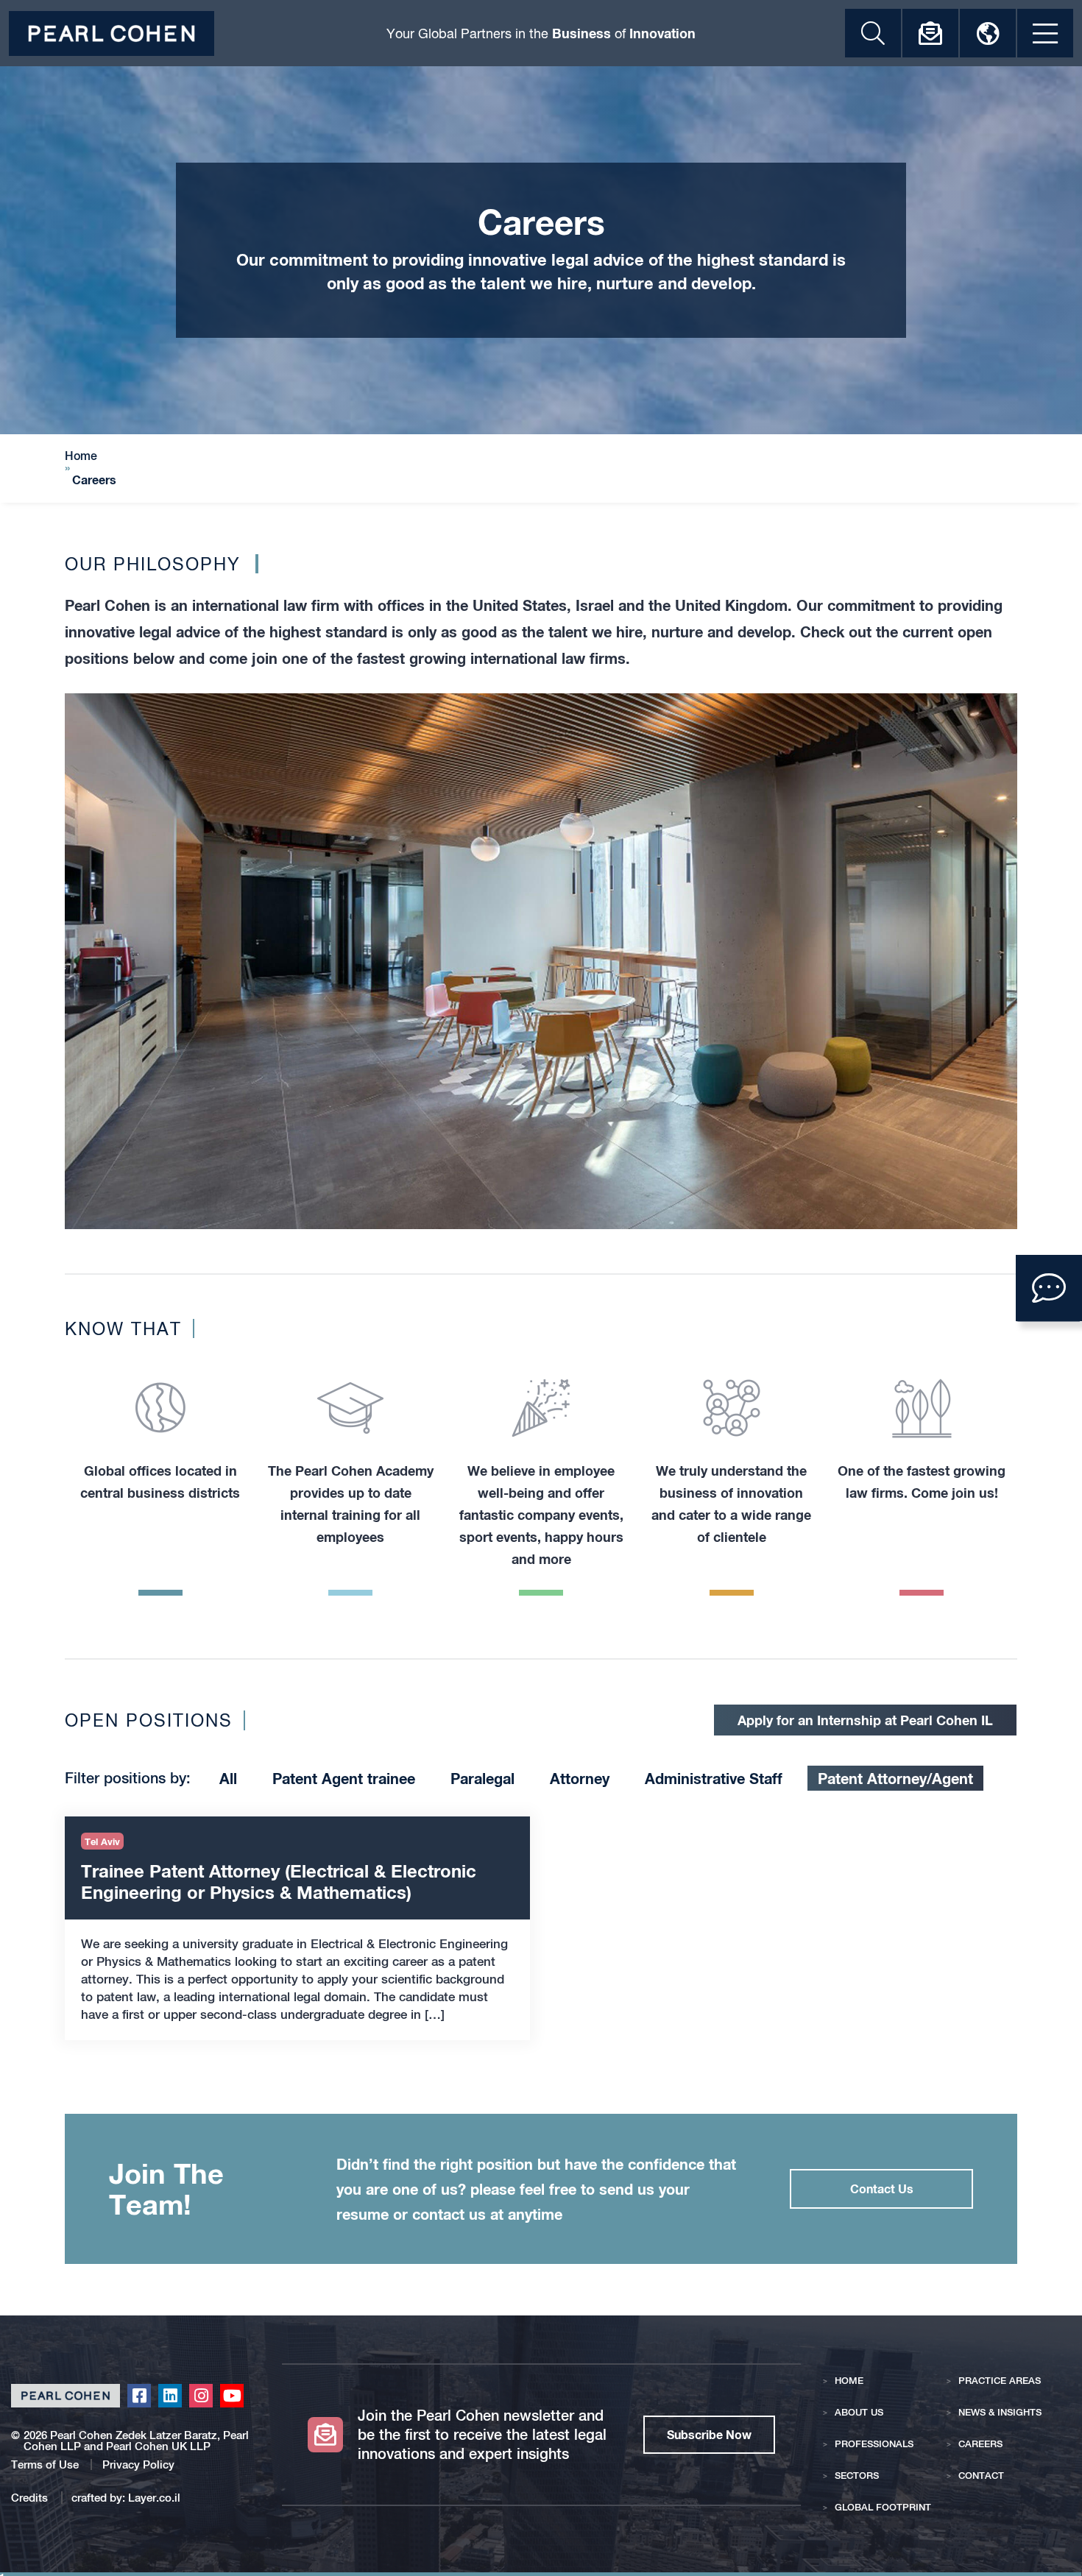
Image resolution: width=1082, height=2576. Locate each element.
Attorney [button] (580, 1778)
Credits (31, 2498)
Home (81, 456)
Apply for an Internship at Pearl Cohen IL (865, 1720)
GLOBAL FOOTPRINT (883, 2507)
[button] (1049, 1288)
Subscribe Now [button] (709, 2434)
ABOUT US (859, 2412)
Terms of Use (45, 2464)
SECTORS (857, 2476)
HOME (849, 2381)
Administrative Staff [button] (714, 1778)
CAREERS (980, 2444)
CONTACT (981, 2476)
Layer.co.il (154, 2498)
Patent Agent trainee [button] (344, 1778)
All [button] (228, 1778)
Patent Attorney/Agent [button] (895, 1778)
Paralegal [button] (482, 1778)
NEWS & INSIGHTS (1000, 2412)
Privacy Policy (138, 2464)
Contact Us (882, 2188)
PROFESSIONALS (874, 2444)
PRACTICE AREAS (1000, 2381)
